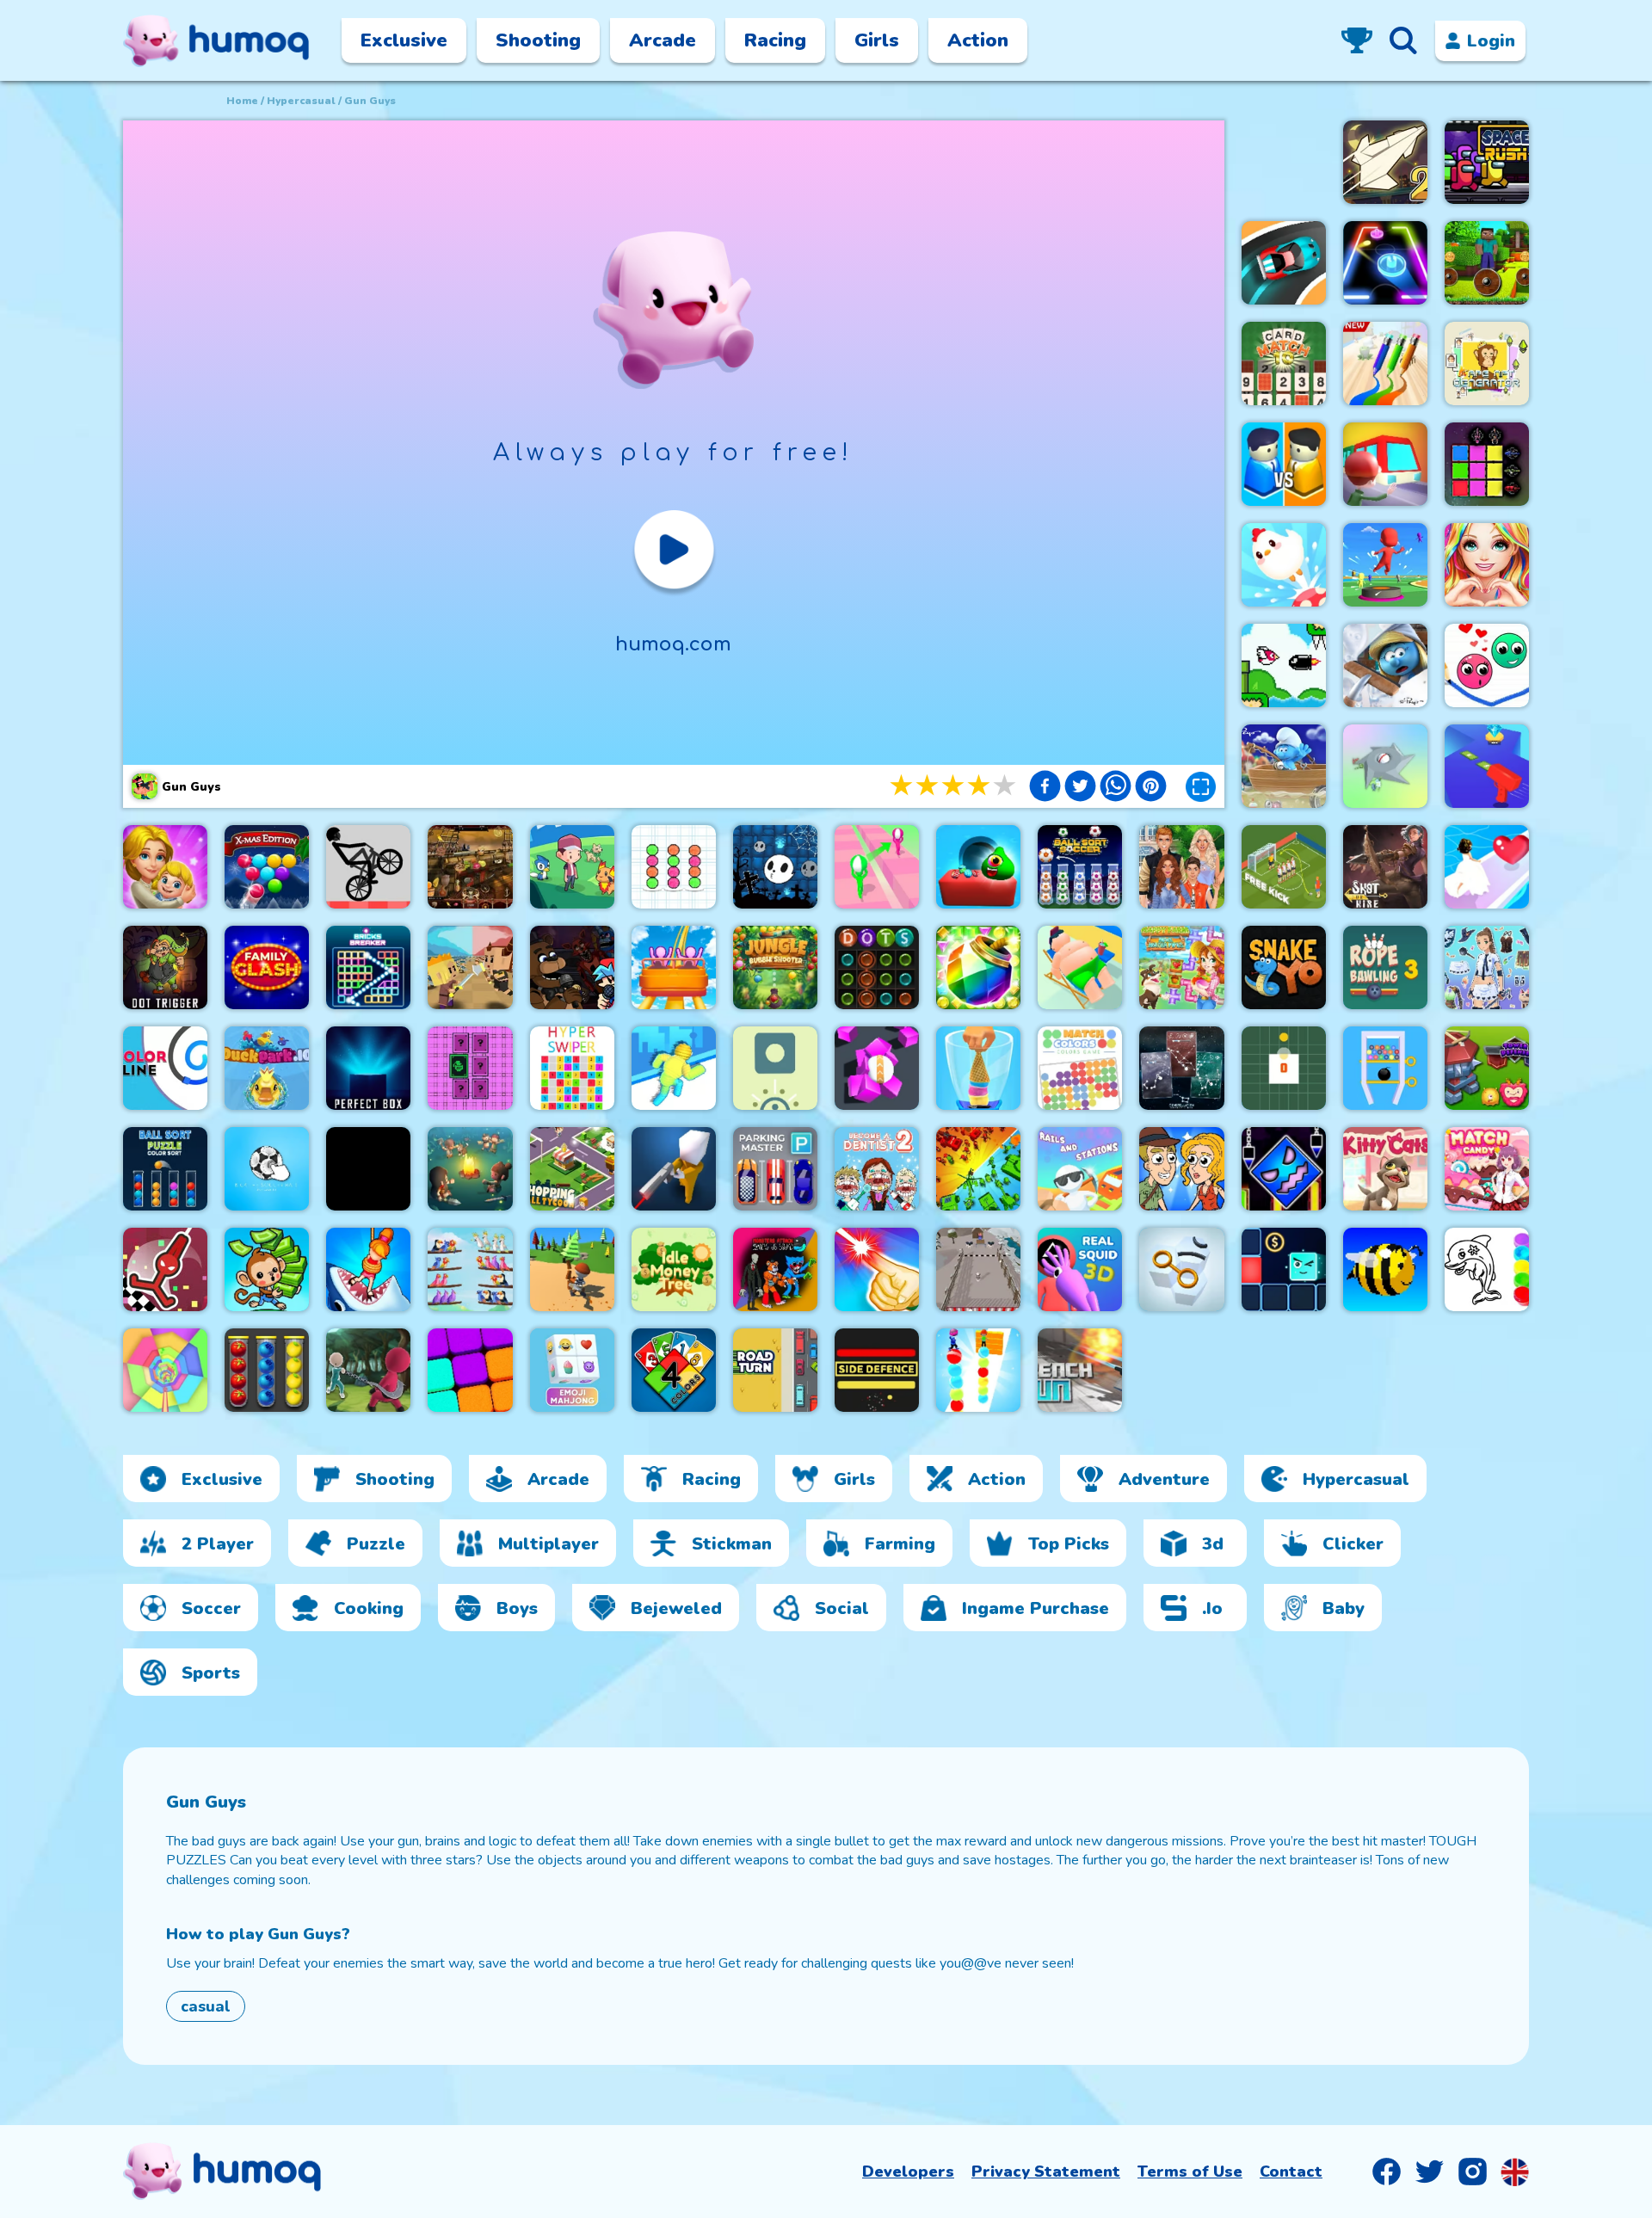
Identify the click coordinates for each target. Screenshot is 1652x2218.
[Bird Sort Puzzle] (470, 1269)
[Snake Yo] (1284, 967)
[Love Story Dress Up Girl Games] (1487, 565)
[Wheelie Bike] (368, 867)
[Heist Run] (978, 1269)
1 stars (903, 786)
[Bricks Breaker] (368, 967)
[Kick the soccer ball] (267, 1169)
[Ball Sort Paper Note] (674, 867)
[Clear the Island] (1385, 766)
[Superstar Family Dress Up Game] (1181, 867)
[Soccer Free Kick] (1284, 867)
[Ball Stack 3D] (978, 1370)
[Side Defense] (877, 1370)
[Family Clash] (267, 967)
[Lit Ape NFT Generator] (1487, 364)
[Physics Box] (775, 1068)
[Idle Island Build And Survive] (470, 1169)
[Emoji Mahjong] (572, 1370)
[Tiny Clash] (470, 967)
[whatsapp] (1116, 788)
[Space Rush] (1487, 162)
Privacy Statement (1046, 2172)
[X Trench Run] (1080, 1370)
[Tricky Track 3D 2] (877, 867)
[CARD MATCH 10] (1284, 364)
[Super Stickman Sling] (165, 1269)
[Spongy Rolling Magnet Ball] (877, 1068)
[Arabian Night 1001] (470, 867)
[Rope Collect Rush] (674, 1068)
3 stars (954, 786)
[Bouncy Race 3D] (1385, 565)
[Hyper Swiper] (572, 1068)
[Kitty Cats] (1385, 1169)
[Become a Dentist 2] (877, 1169)
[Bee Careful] (1385, 1269)
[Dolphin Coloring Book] (1487, 1269)
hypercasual (301, 101)
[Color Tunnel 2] (165, 1370)
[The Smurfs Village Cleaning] (1385, 665)
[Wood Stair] (572, 1269)
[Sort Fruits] (267, 1370)
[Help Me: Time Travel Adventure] (1181, 1169)
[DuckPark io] (267, 1068)
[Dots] (877, 967)
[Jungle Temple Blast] (978, 967)
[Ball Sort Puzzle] (165, 1169)
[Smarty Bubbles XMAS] (267, 867)
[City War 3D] (1284, 464)
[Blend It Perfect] (978, 1068)
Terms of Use (1190, 2172)
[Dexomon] (572, 867)
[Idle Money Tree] (674, 1269)
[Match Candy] (1487, 1169)
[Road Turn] (775, 1370)
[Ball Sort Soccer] (1080, 867)
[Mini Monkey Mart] (267, 1269)
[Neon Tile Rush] (1284, 1269)
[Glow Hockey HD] (1385, 263)
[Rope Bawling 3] (1385, 967)
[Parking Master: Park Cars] (775, 1169)
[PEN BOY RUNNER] (1385, 364)
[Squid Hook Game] (368, 1370)
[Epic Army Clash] (978, 1169)
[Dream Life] (165, 867)
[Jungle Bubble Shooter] (775, 967)
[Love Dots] (1487, 665)
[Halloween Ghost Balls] (775, 867)
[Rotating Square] (1284, 1068)
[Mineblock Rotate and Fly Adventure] (1487, 263)
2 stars (928, 786)
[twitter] (1080, 788)
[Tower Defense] (1487, 1068)
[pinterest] (1151, 788)
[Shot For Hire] (1385, 867)
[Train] (1385, 464)
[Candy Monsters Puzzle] (978, 867)
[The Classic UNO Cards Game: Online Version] (674, 1370)
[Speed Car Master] (1284, 263)
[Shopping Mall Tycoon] (572, 1169)
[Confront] (674, 1169)
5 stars (1006, 786)
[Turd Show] (368, 1169)
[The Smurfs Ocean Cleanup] (1284, 766)
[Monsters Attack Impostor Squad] (775, 1269)
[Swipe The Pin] (1385, 1068)
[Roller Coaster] (674, 967)
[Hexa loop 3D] (1181, 1269)
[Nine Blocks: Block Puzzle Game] (470, 1370)
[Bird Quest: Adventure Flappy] (1284, 665)
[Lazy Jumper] (1080, 967)
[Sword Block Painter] (1487, 464)
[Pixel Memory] (470, 1068)
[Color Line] (165, 1068)
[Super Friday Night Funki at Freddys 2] (572, 967)
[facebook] (1045, 788)
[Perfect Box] (368, 1068)
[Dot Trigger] (165, 967)
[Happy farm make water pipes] (1181, 967)
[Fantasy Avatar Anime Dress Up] (1487, 967)
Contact (1291, 2172)
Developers (908, 2172)
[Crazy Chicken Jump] (1284, 565)
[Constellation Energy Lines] (1181, 1068)
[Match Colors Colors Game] (1080, 1068)
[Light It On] (877, 1269)
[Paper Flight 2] (1385, 162)
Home (242, 101)
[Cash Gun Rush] (1487, 766)
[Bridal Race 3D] (1487, 867)
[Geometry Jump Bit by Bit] (1284, 1169)
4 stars (980, 786)
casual (206, 2006)
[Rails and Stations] (1080, 1169)
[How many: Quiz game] (368, 1269)
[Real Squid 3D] (1080, 1269)
